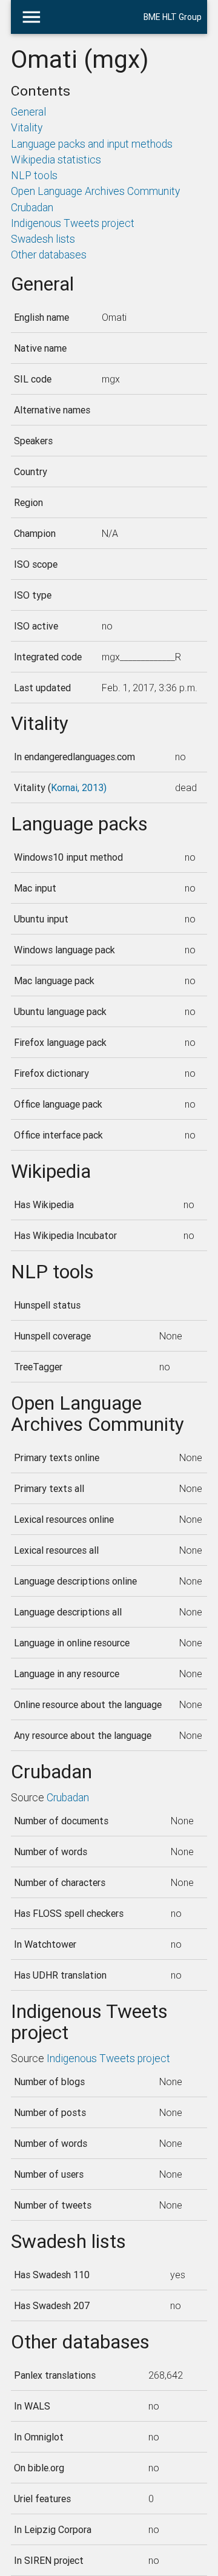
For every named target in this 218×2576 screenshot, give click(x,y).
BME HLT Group (173, 17)
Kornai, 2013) (79, 787)
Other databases (49, 255)
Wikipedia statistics (56, 159)
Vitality (27, 127)
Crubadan (32, 207)
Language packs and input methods (92, 144)
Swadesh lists (43, 239)
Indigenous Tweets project (73, 223)
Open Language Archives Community (95, 191)
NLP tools (34, 175)
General (28, 112)
